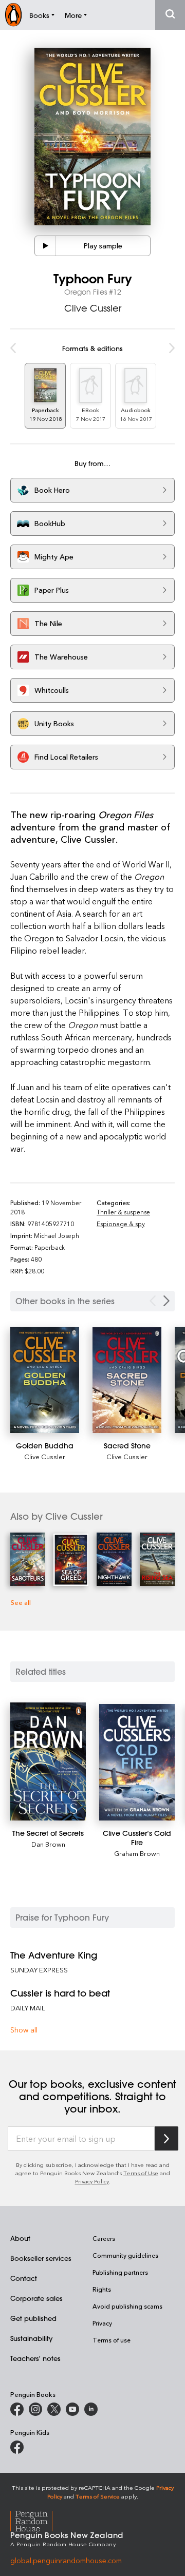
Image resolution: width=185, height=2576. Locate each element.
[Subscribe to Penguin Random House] (166, 2138)
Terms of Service (98, 2496)
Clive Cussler (93, 308)
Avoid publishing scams (127, 2306)
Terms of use (112, 2340)
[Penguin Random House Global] (38, 2519)
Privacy (102, 2323)
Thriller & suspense (123, 1212)
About (20, 2238)
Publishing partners (120, 2272)
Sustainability (31, 2338)
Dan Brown (48, 1844)
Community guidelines (125, 2255)
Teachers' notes (35, 2358)
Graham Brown (137, 1853)
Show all (24, 2030)
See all (21, 1602)
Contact (24, 2278)
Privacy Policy (92, 2181)
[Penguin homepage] (13, 15)
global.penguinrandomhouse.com (66, 2560)
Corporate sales (36, 2298)
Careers (104, 2238)
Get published (33, 2318)
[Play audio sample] (45, 246)
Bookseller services (41, 2258)
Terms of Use (141, 2173)
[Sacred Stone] (127, 1380)
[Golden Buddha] (45, 1380)
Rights (102, 2289)
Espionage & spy (121, 1224)
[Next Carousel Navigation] (166, 1301)
